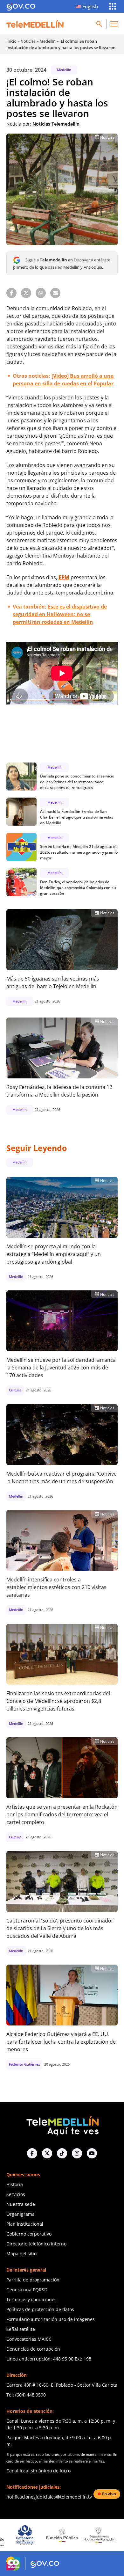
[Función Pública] (25, 2535)
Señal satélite (21, 2329)
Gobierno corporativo (29, 2234)
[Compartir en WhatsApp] (41, 293)
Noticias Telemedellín (56, 124)
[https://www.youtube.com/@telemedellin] (92, 2153)
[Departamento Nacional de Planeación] (62, 2535)
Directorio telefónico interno (36, 2244)
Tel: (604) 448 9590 (26, 2395)
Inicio (11, 41)
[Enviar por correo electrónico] (55, 293)
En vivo (109, 2494)
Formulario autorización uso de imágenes (51, 2319)
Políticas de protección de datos (40, 2309)
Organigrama (21, 2214)
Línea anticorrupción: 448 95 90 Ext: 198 (49, 2359)
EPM (64, 577)
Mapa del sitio (21, 2254)
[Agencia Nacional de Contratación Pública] (99, 2535)
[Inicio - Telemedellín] (35, 24)
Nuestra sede (21, 2204)
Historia (15, 2184)
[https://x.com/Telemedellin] (47, 2153)
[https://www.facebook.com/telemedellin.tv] (32, 2153)
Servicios (16, 2194)
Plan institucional (25, 2224)
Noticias (28, 41)
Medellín (48, 41)
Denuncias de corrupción (33, 2349)
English (90, 6)
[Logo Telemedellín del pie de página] (62, 2125)
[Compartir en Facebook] (11, 293)
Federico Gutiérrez (24, 2064)
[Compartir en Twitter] (26, 293)
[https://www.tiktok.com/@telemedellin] (62, 2153)
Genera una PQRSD (27, 2290)
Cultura (15, 1390)
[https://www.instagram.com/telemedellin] (77, 2153)
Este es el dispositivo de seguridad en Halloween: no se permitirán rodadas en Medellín (60, 614)
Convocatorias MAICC (29, 2339)
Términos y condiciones (31, 2299)
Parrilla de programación (33, 2280)
